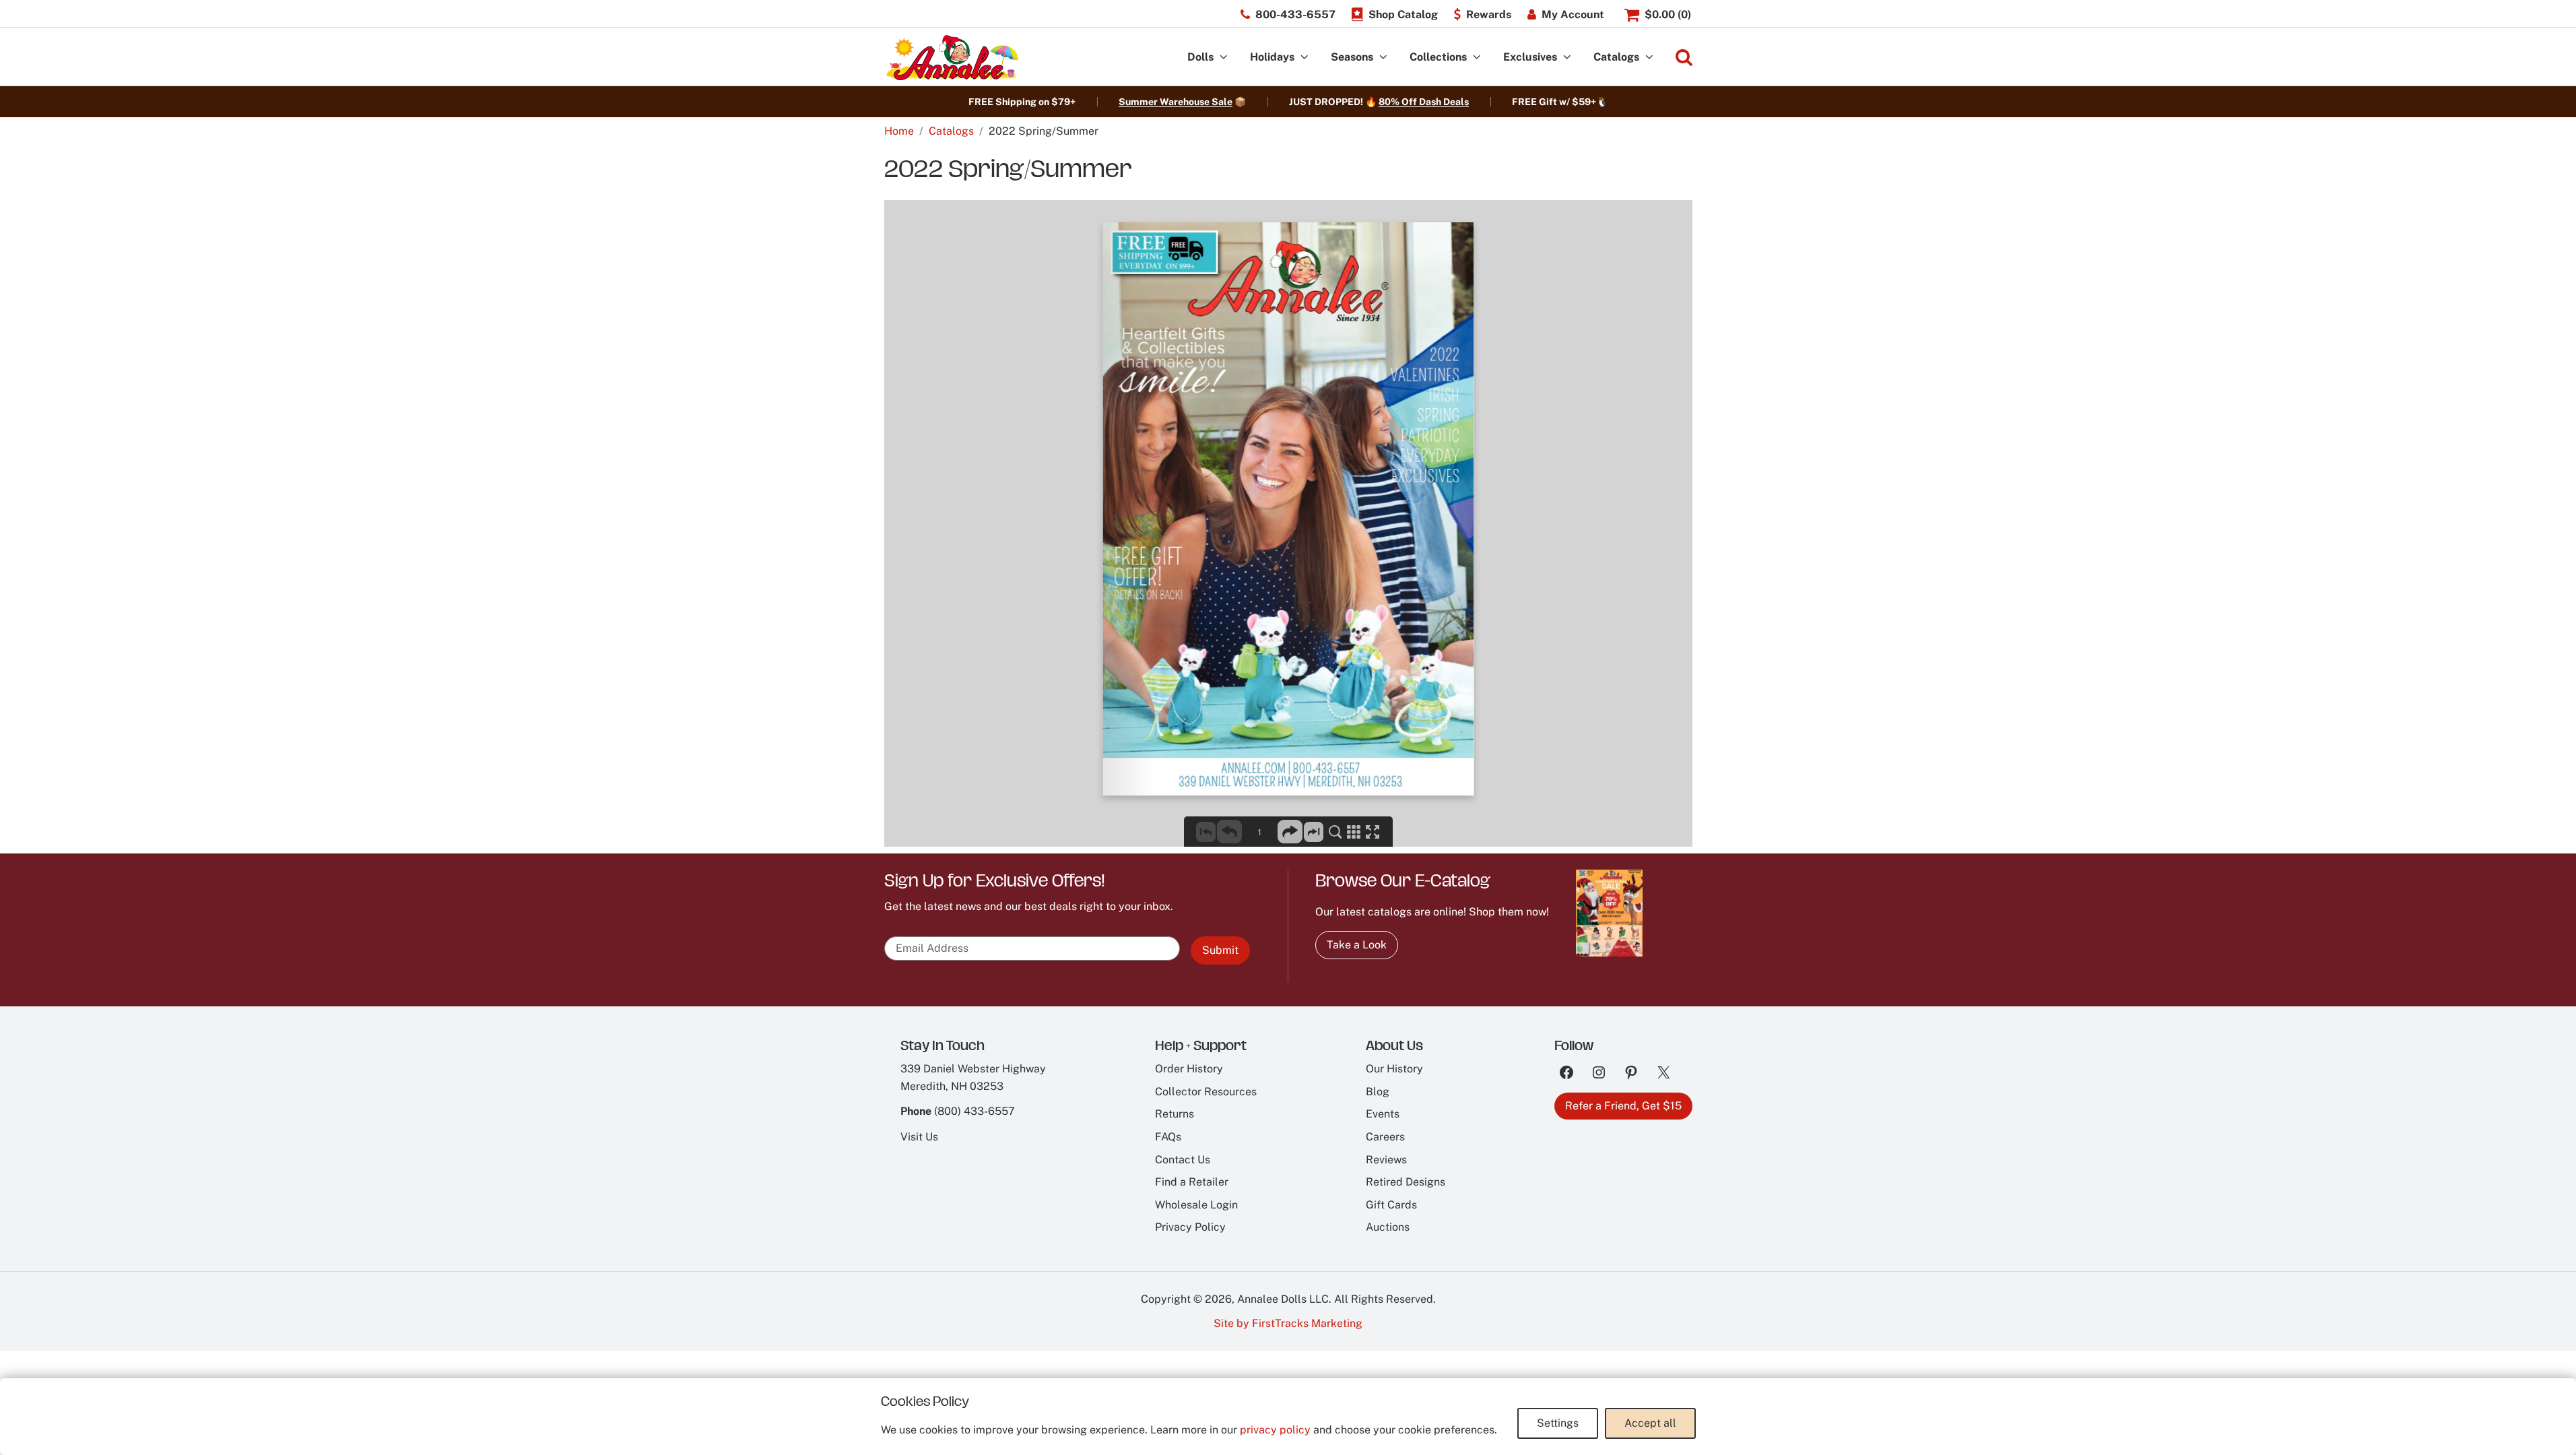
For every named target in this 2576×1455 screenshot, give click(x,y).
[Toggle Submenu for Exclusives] (1567, 58)
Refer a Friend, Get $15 (1623, 1106)
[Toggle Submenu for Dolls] (1224, 58)
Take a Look (1357, 945)
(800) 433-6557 (975, 1111)
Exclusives (1530, 57)
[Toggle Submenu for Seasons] (1383, 58)
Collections (1438, 57)
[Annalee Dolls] (952, 58)
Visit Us (919, 1137)
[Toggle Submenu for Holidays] (1304, 58)
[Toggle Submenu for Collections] (1477, 58)
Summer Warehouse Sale (1176, 102)
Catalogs (1616, 57)
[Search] (1684, 58)
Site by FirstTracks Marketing (1288, 1323)
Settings (1558, 1423)
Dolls (1200, 57)
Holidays (1272, 57)
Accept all (1650, 1423)
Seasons (1352, 57)
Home (899, 131)
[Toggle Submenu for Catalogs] (1649, 58)
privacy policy (1275, 1430)
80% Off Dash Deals (1424, 102)
